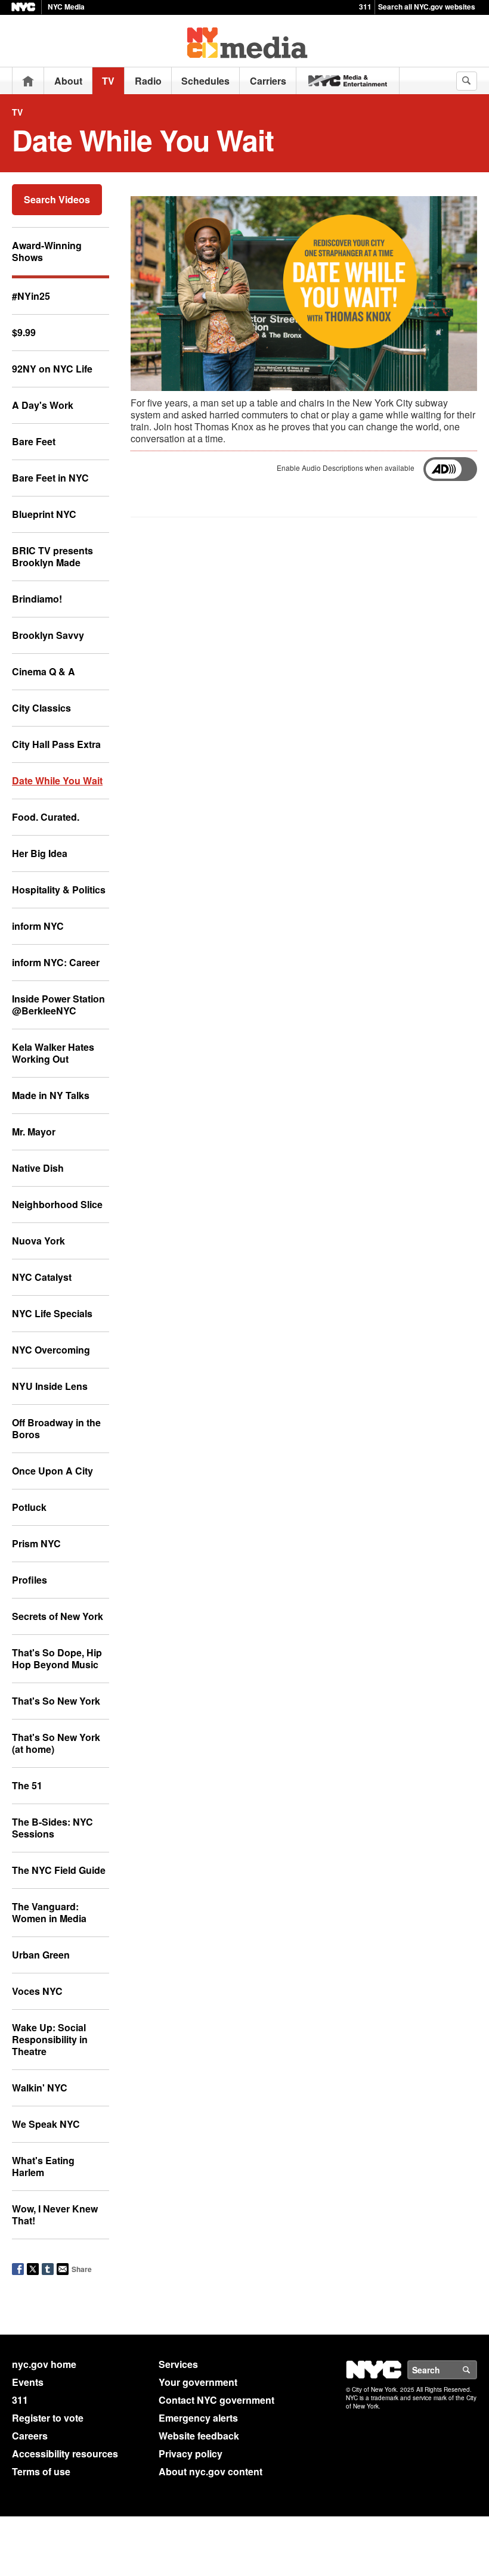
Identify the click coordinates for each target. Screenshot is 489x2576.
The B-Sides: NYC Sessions (52, 1828)
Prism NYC (36, 1543)
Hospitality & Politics (59, 890)
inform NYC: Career (56, 962)
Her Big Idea (40, 853)
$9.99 (24, 332)
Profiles (30, 1580)
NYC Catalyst (42, 1277)
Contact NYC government (216, 2400)
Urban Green (41, 1955)
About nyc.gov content (211, 2471)
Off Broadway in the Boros (56, 1428)
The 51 (27, 1785)
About (68, 81)
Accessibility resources (65, 2454)
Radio (148, 81)
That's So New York (56, 1701)
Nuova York (38, 1241)
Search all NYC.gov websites (427, 7)
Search (476, 2370)
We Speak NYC (46, 2124)
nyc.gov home (44, 2364)
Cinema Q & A (44, 671)
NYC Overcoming (51, 1350)
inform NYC (38, 926)
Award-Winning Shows (47, 251)
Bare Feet (34, 441)
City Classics (41, 708)
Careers (30, 2436)
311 (365, 7)
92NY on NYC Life (52, 369)
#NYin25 (31, 296)
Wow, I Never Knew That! (55, 2215)
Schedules (205, 81)
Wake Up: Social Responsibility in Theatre (50, 2039)
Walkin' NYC (40, 2088)
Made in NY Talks (51, 1095)
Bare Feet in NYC (50, 478)
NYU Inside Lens (50, 1386)
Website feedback (199, 2436)
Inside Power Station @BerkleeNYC (58, 1005)
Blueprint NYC (44, 514)
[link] (348, 81)
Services (178, 2364)
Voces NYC (37, 1991)
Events (28, 2382)
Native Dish (38, 1168)
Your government (198, 2382)
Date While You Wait (57, 780)
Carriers (268, 81)
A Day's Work (43, 405)
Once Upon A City (52, 1471)
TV (108, 81)
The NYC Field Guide (59, 1870)
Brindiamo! (37, 599)
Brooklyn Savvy (48, 635)
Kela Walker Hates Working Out (53, 1053)
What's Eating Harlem (43, 2166)
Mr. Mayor (34, 1132)
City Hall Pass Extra (56, 744)
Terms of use (41, 2471)
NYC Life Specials (52, 1313)
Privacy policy (191, 2454)
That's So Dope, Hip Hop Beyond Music (57, 1658)
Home (28, 81)
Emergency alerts (198, 2418)
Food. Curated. (46, 817)
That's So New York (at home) (56, 1743)
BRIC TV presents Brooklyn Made (52, 556)
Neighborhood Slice (57, 1204)
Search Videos (57, 199)
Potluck (29, 1507)
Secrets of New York (58, 1616)
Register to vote (48, 2418)
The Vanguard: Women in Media (49, 1912)
